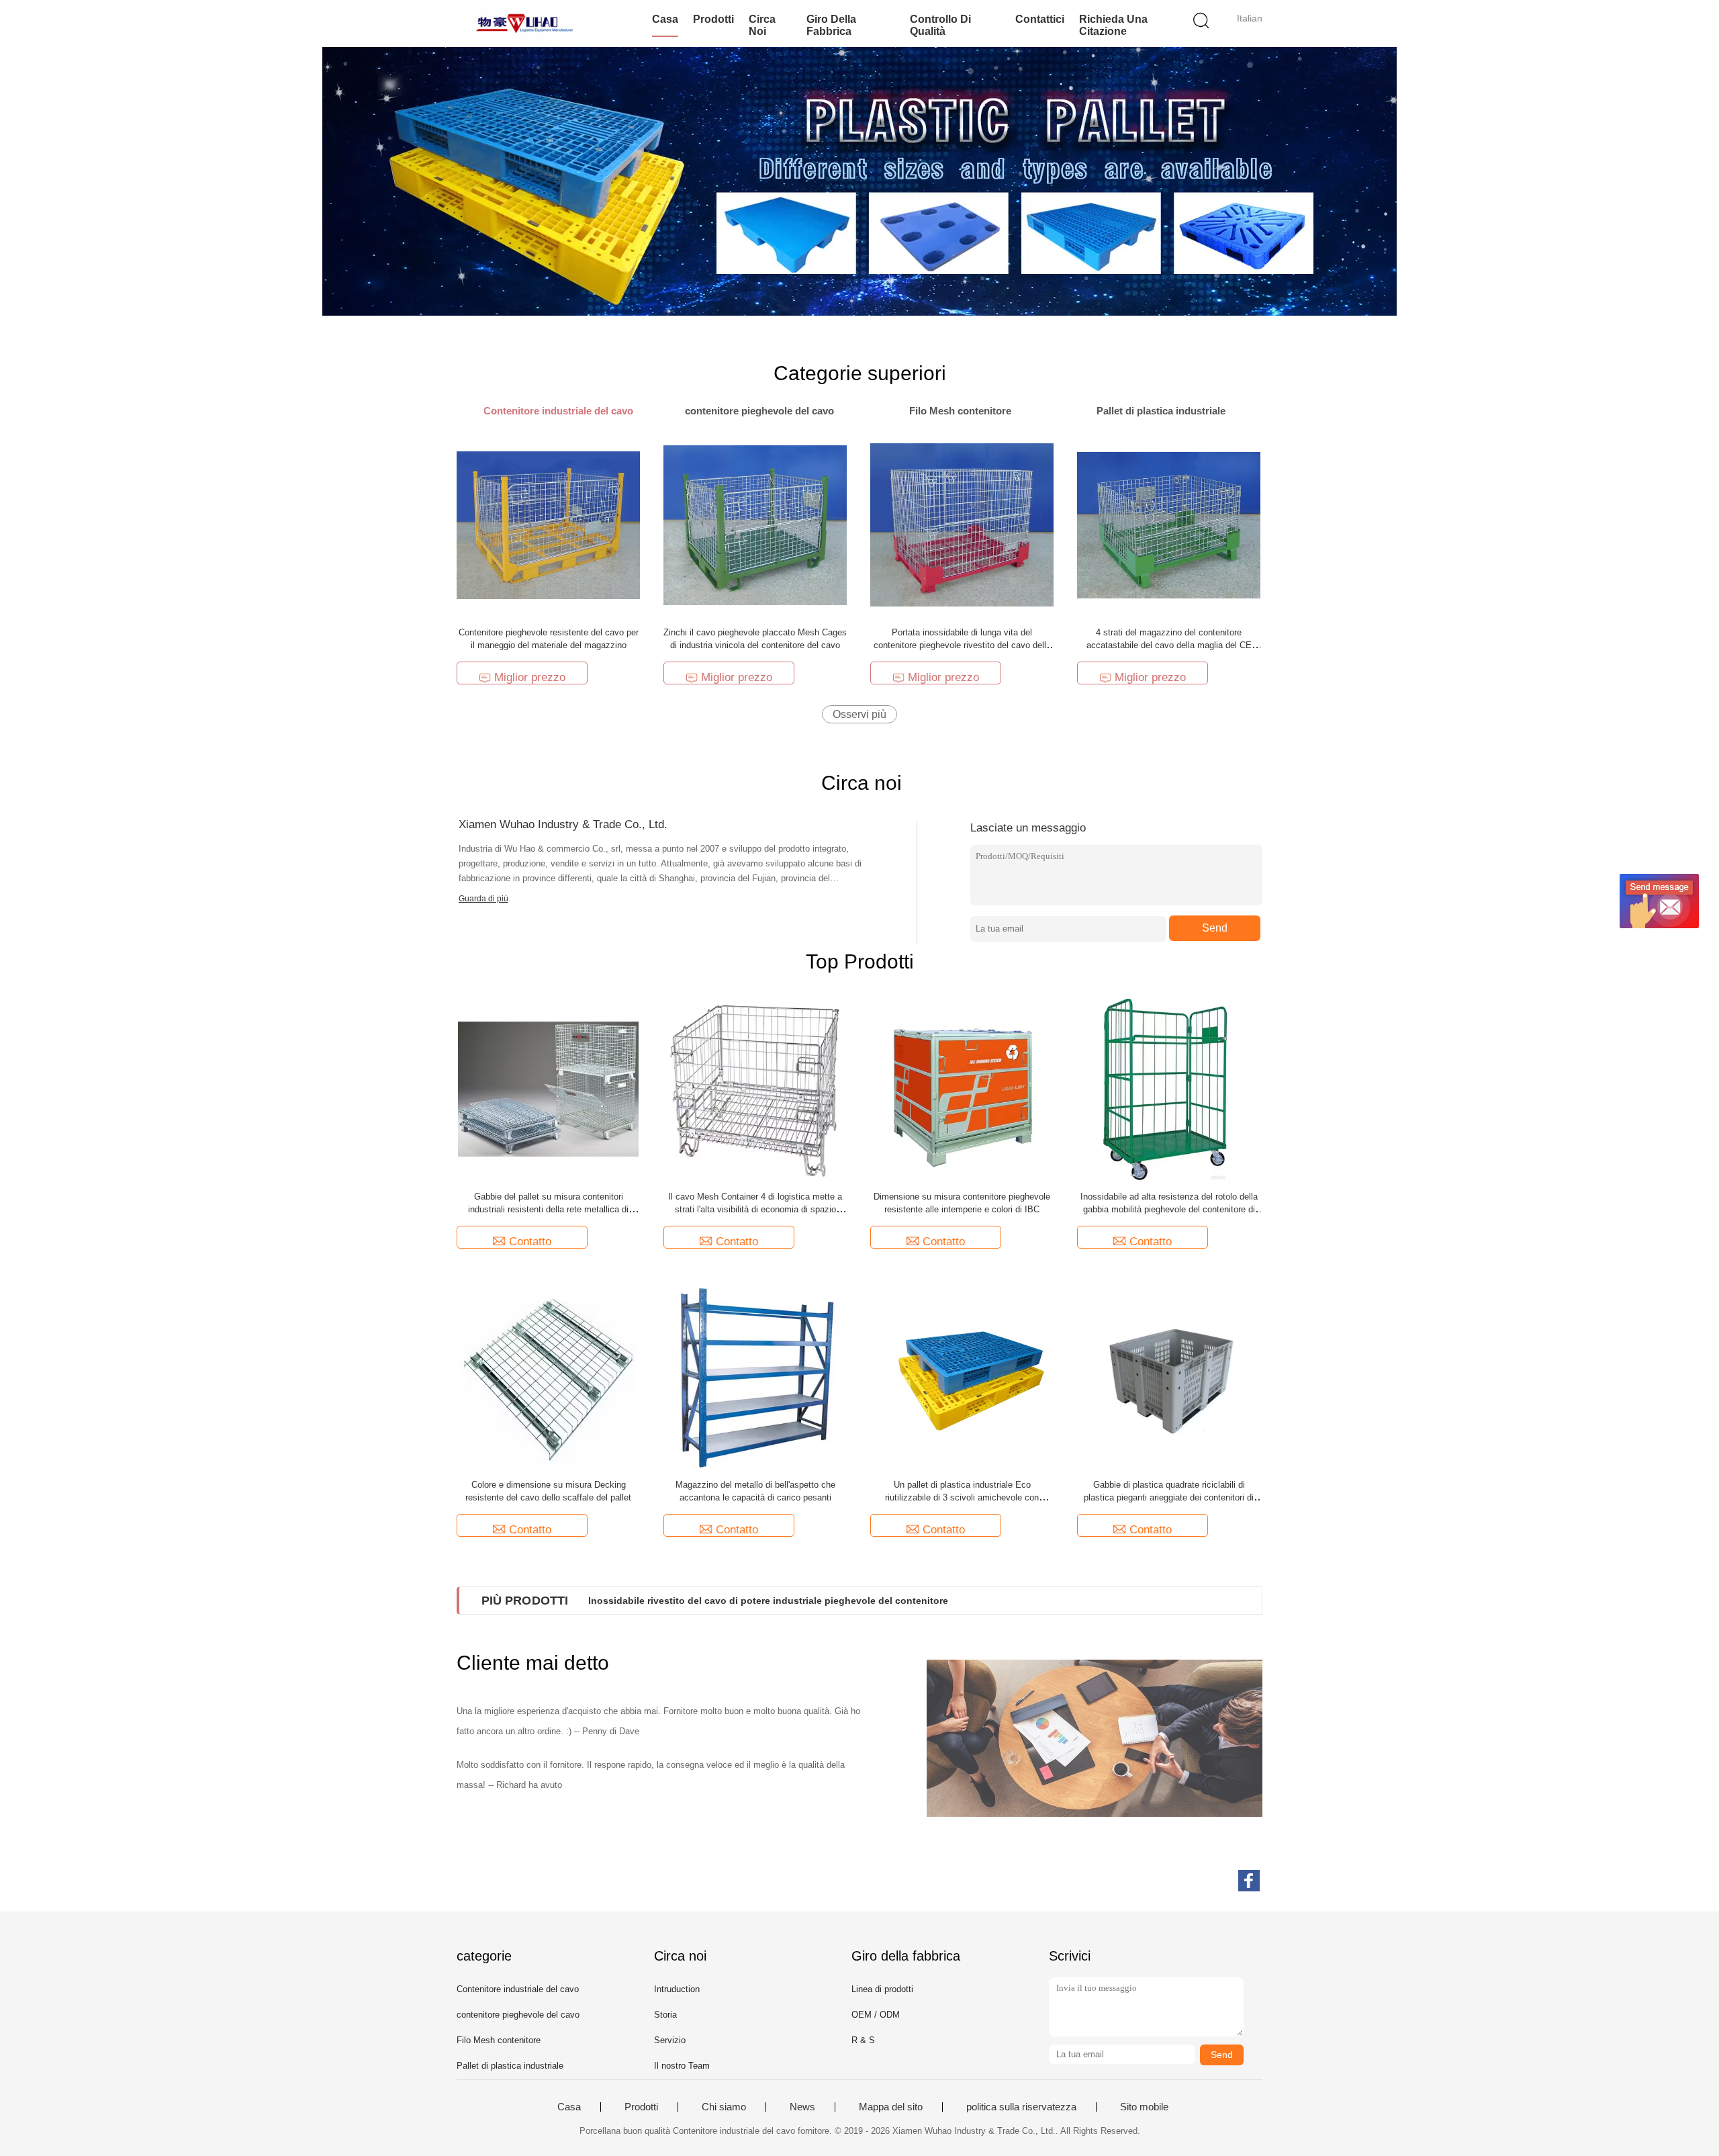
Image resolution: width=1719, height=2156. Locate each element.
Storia (665, 2015)
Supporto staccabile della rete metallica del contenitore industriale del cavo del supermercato (803, 1601)
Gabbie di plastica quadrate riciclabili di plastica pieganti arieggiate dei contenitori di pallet (1169, 1497)
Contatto (530, 1242)
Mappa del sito (891, 2107)
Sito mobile (1144, 2107)
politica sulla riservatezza (1021, 2107)
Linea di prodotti (882, 1989)
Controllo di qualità (940, 25)
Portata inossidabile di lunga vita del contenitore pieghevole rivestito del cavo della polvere (962, 645)
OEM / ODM (876, 2015)
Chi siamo (724, 2107)
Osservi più (859, 714)
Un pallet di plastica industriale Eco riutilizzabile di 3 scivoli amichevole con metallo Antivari (962, 1497)
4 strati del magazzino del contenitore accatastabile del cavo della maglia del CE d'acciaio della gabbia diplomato (1169, 645)
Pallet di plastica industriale (510, 2066)
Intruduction (677, 1989)
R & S (863, 2040)
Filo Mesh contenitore (499, 2040)
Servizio (670, 2040)
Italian (1250, 18)
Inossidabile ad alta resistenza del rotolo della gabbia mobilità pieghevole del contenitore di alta (1169, 1209)
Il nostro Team (682, 2066)
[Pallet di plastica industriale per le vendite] (859, 181)
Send (1215, 928)
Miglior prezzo (530, 677)
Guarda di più (483, 899)
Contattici (1040, 19)
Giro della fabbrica (831, 25)
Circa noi (762, 25)
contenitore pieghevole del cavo (518, 2015)
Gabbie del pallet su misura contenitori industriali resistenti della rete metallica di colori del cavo (548, 1209)
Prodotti (713, 19)
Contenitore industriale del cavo (518, 1989)
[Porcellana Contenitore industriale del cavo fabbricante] (522, 24)
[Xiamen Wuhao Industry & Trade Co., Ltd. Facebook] (1249, 1881)
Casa (665, 19)
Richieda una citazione (1113, 25)
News (802, 2107)
